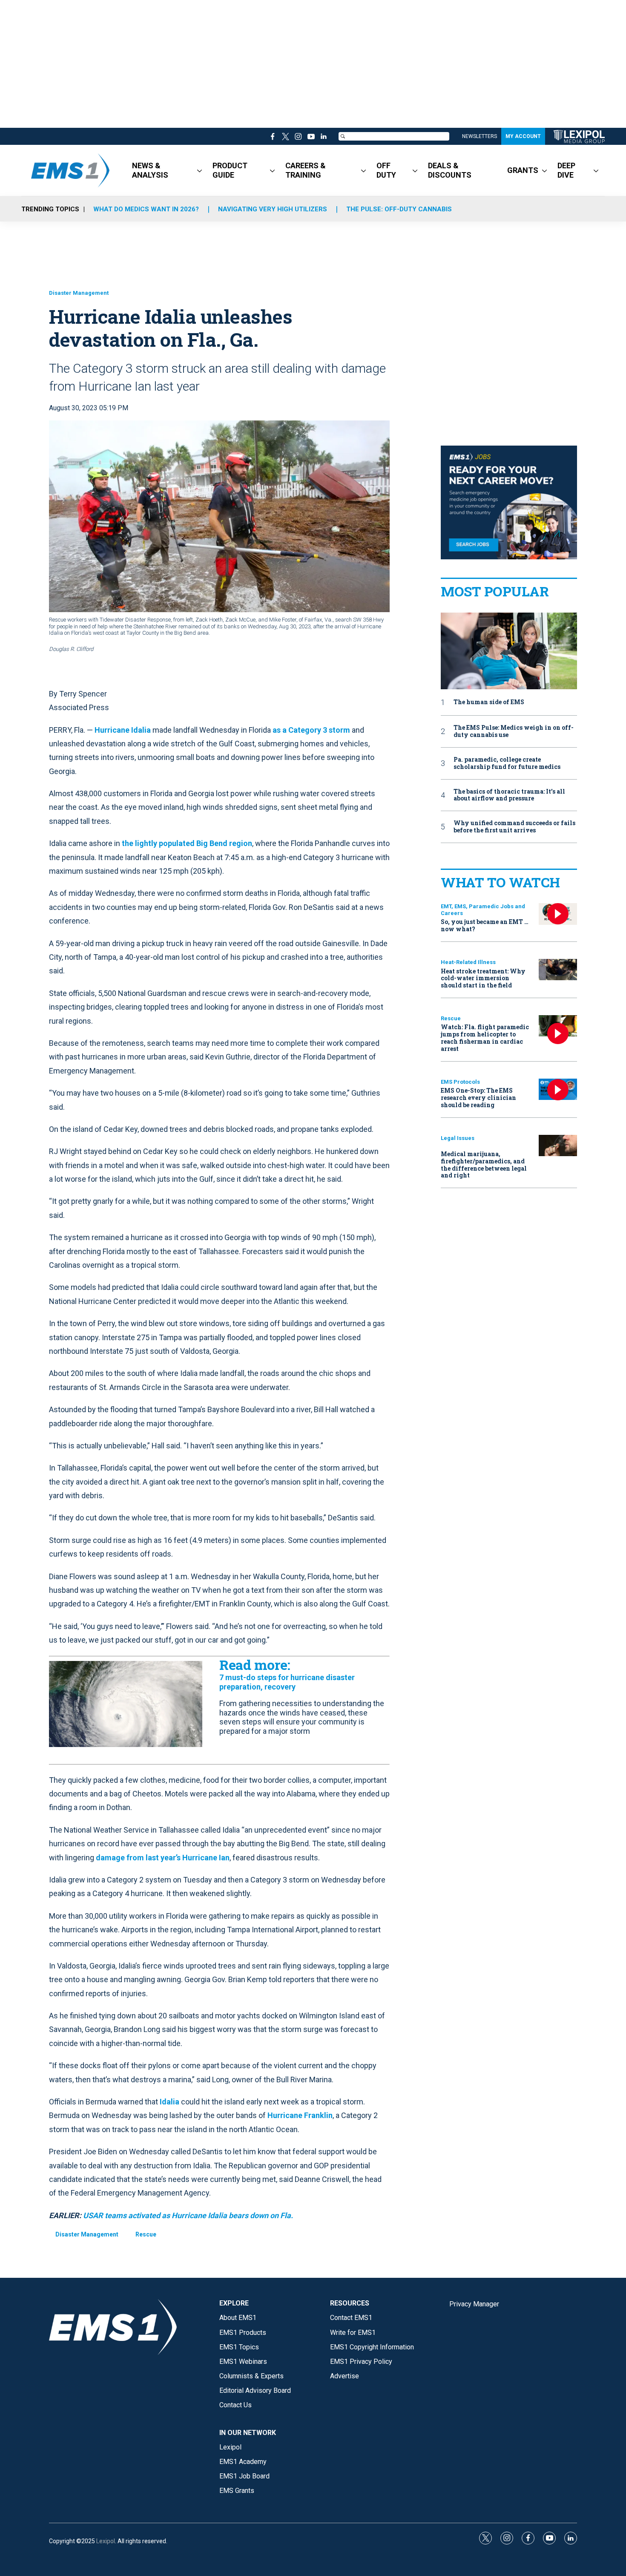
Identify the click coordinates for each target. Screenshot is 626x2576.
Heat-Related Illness (468, 962)
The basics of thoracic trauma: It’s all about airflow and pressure (509, 795)
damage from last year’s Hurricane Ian (163, 1858)
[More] (200, 170)
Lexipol (106, 2541)
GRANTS (523, 170)
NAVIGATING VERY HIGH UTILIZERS (273, 209)
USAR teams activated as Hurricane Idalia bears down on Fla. (188, 2215)
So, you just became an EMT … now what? (485, 925)
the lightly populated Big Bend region (187, 843)
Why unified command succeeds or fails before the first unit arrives (514, 827)
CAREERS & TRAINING (306, 170)
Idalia (169, 2102)
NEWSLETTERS (480, 136)
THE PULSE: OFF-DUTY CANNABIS (399, 209)
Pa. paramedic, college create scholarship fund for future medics (507, 763)
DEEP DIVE (566, 170)
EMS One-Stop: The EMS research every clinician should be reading (478, 1098)
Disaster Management (79, 293)
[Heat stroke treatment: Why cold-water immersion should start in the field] (558, 970)
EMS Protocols (460, 1082)
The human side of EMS (489, 702)
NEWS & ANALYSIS (150, 170)
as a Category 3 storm (311, 730)
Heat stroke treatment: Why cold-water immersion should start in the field (483, 978)
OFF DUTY (386, 170)
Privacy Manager (474, 2304)
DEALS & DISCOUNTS (450, 170)
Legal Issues (458, 1138)
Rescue (146, 2234)
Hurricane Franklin (300, 2115)
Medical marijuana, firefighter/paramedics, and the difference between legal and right (484, 1164)
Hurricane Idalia (123, 730)
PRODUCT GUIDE (230, 170)
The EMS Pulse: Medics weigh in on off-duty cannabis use (514, 731)
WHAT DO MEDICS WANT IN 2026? (146, 209)
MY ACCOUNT (523, 136)
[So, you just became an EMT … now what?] (558, 914)
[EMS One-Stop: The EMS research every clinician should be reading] (558, 1089)
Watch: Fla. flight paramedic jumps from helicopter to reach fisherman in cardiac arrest (485, 1038)
